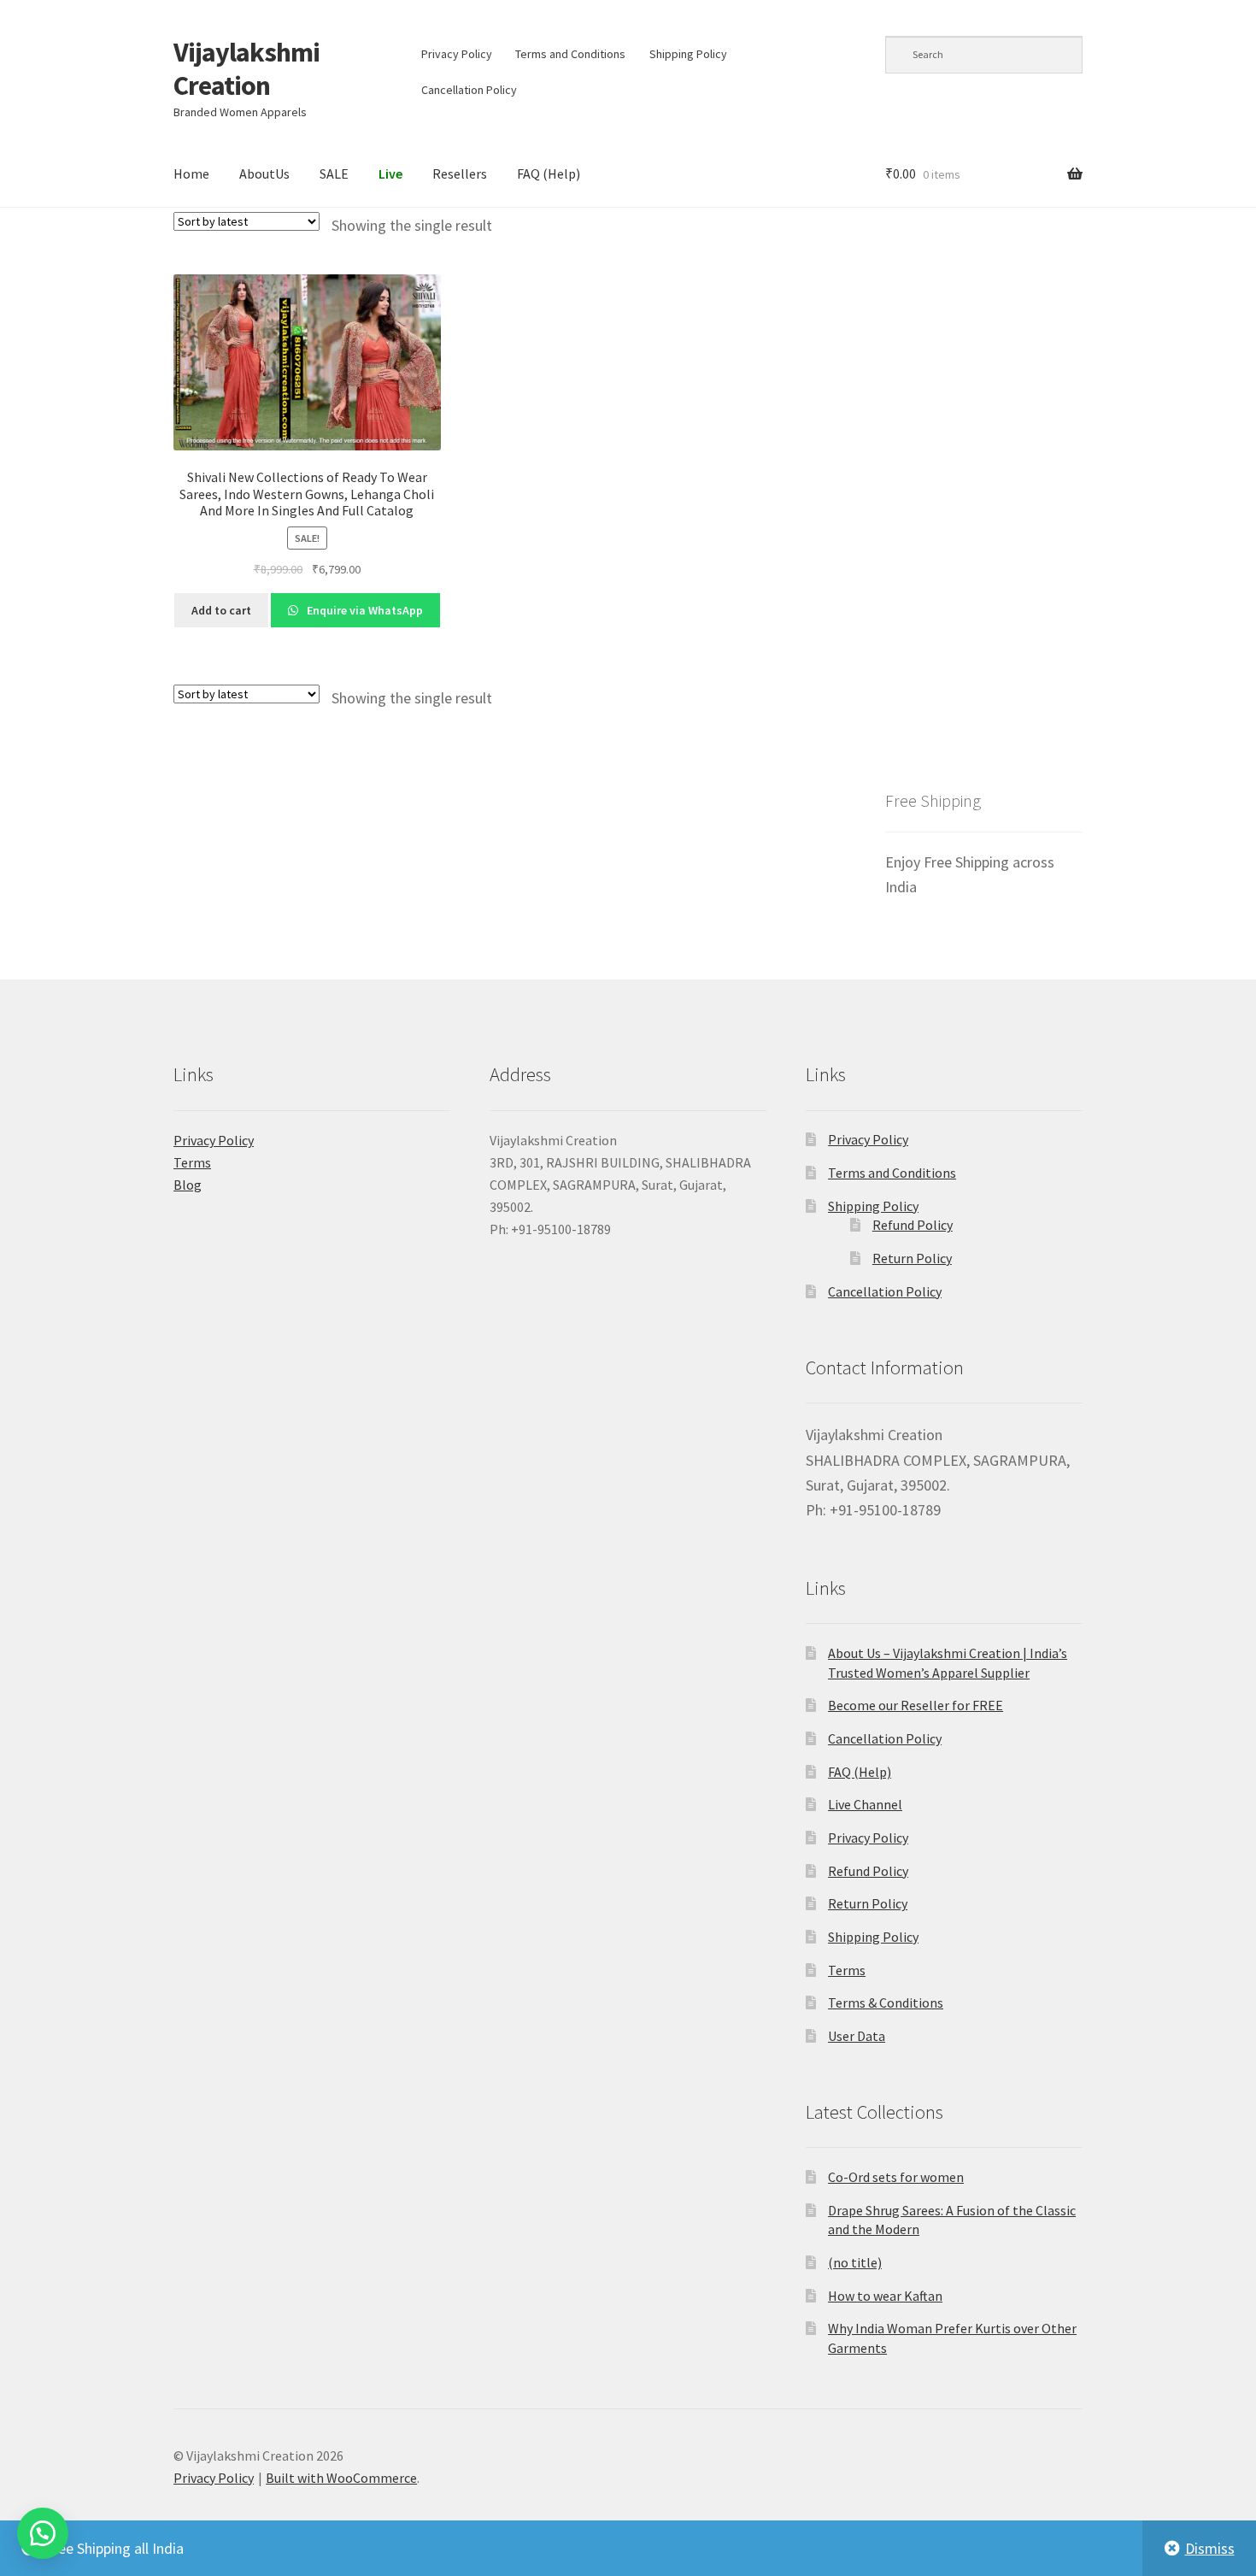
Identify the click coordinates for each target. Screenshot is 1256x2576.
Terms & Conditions (886, 2003)
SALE (334, 173)
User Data (857, 2036)
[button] (43, 2533)
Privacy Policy (457, 54)
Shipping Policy (688, 54)
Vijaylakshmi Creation (247, 69)
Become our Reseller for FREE (916, 1705)
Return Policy (912, 1258)
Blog (188, 1185)
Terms (192, 1162)
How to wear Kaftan (885, 2296)
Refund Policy (913, 1225)
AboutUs (264, 173)
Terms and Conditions (570, 54)
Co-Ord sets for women (896, 2177)
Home (191, 173)
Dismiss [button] (1210, 2548)
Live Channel (865, 1804)
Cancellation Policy (469, 90)
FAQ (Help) (549, 173)
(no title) (855, 2262)
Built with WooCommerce (341, 2478)
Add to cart (221, 610)
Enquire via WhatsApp (364, 610)
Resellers (460, 173)
